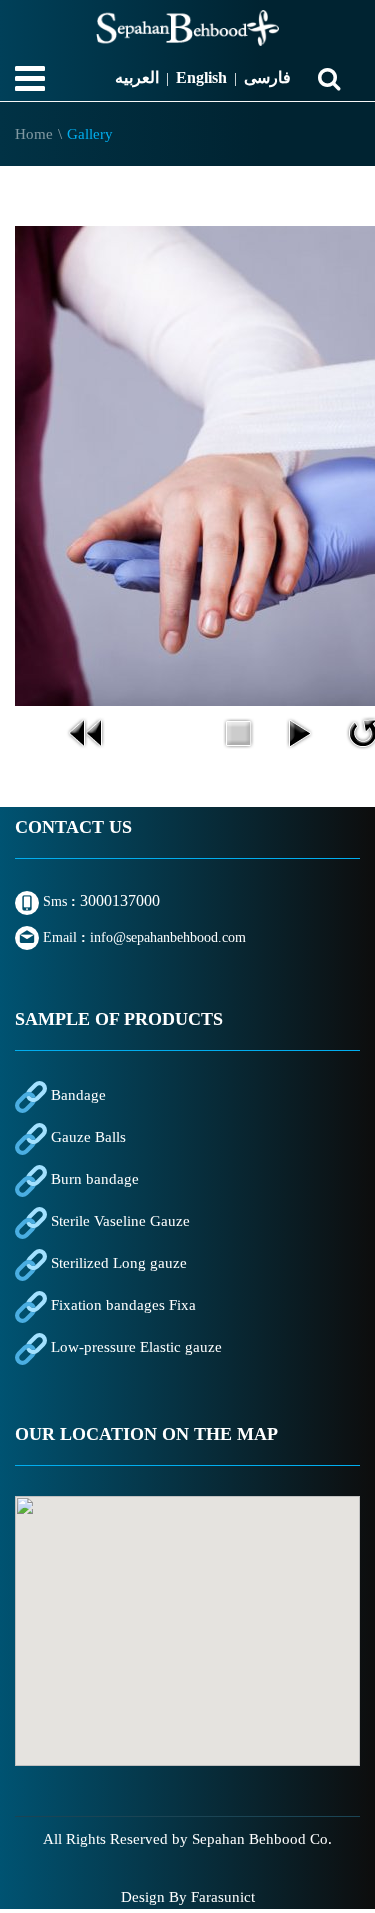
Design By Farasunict (188, 1897)
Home (34, 134)
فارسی (267, 77)
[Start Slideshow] (299, 731)
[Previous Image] (87, 731)
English (201, 77)
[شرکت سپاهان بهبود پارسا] (187, 28)
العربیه (137, 77)
